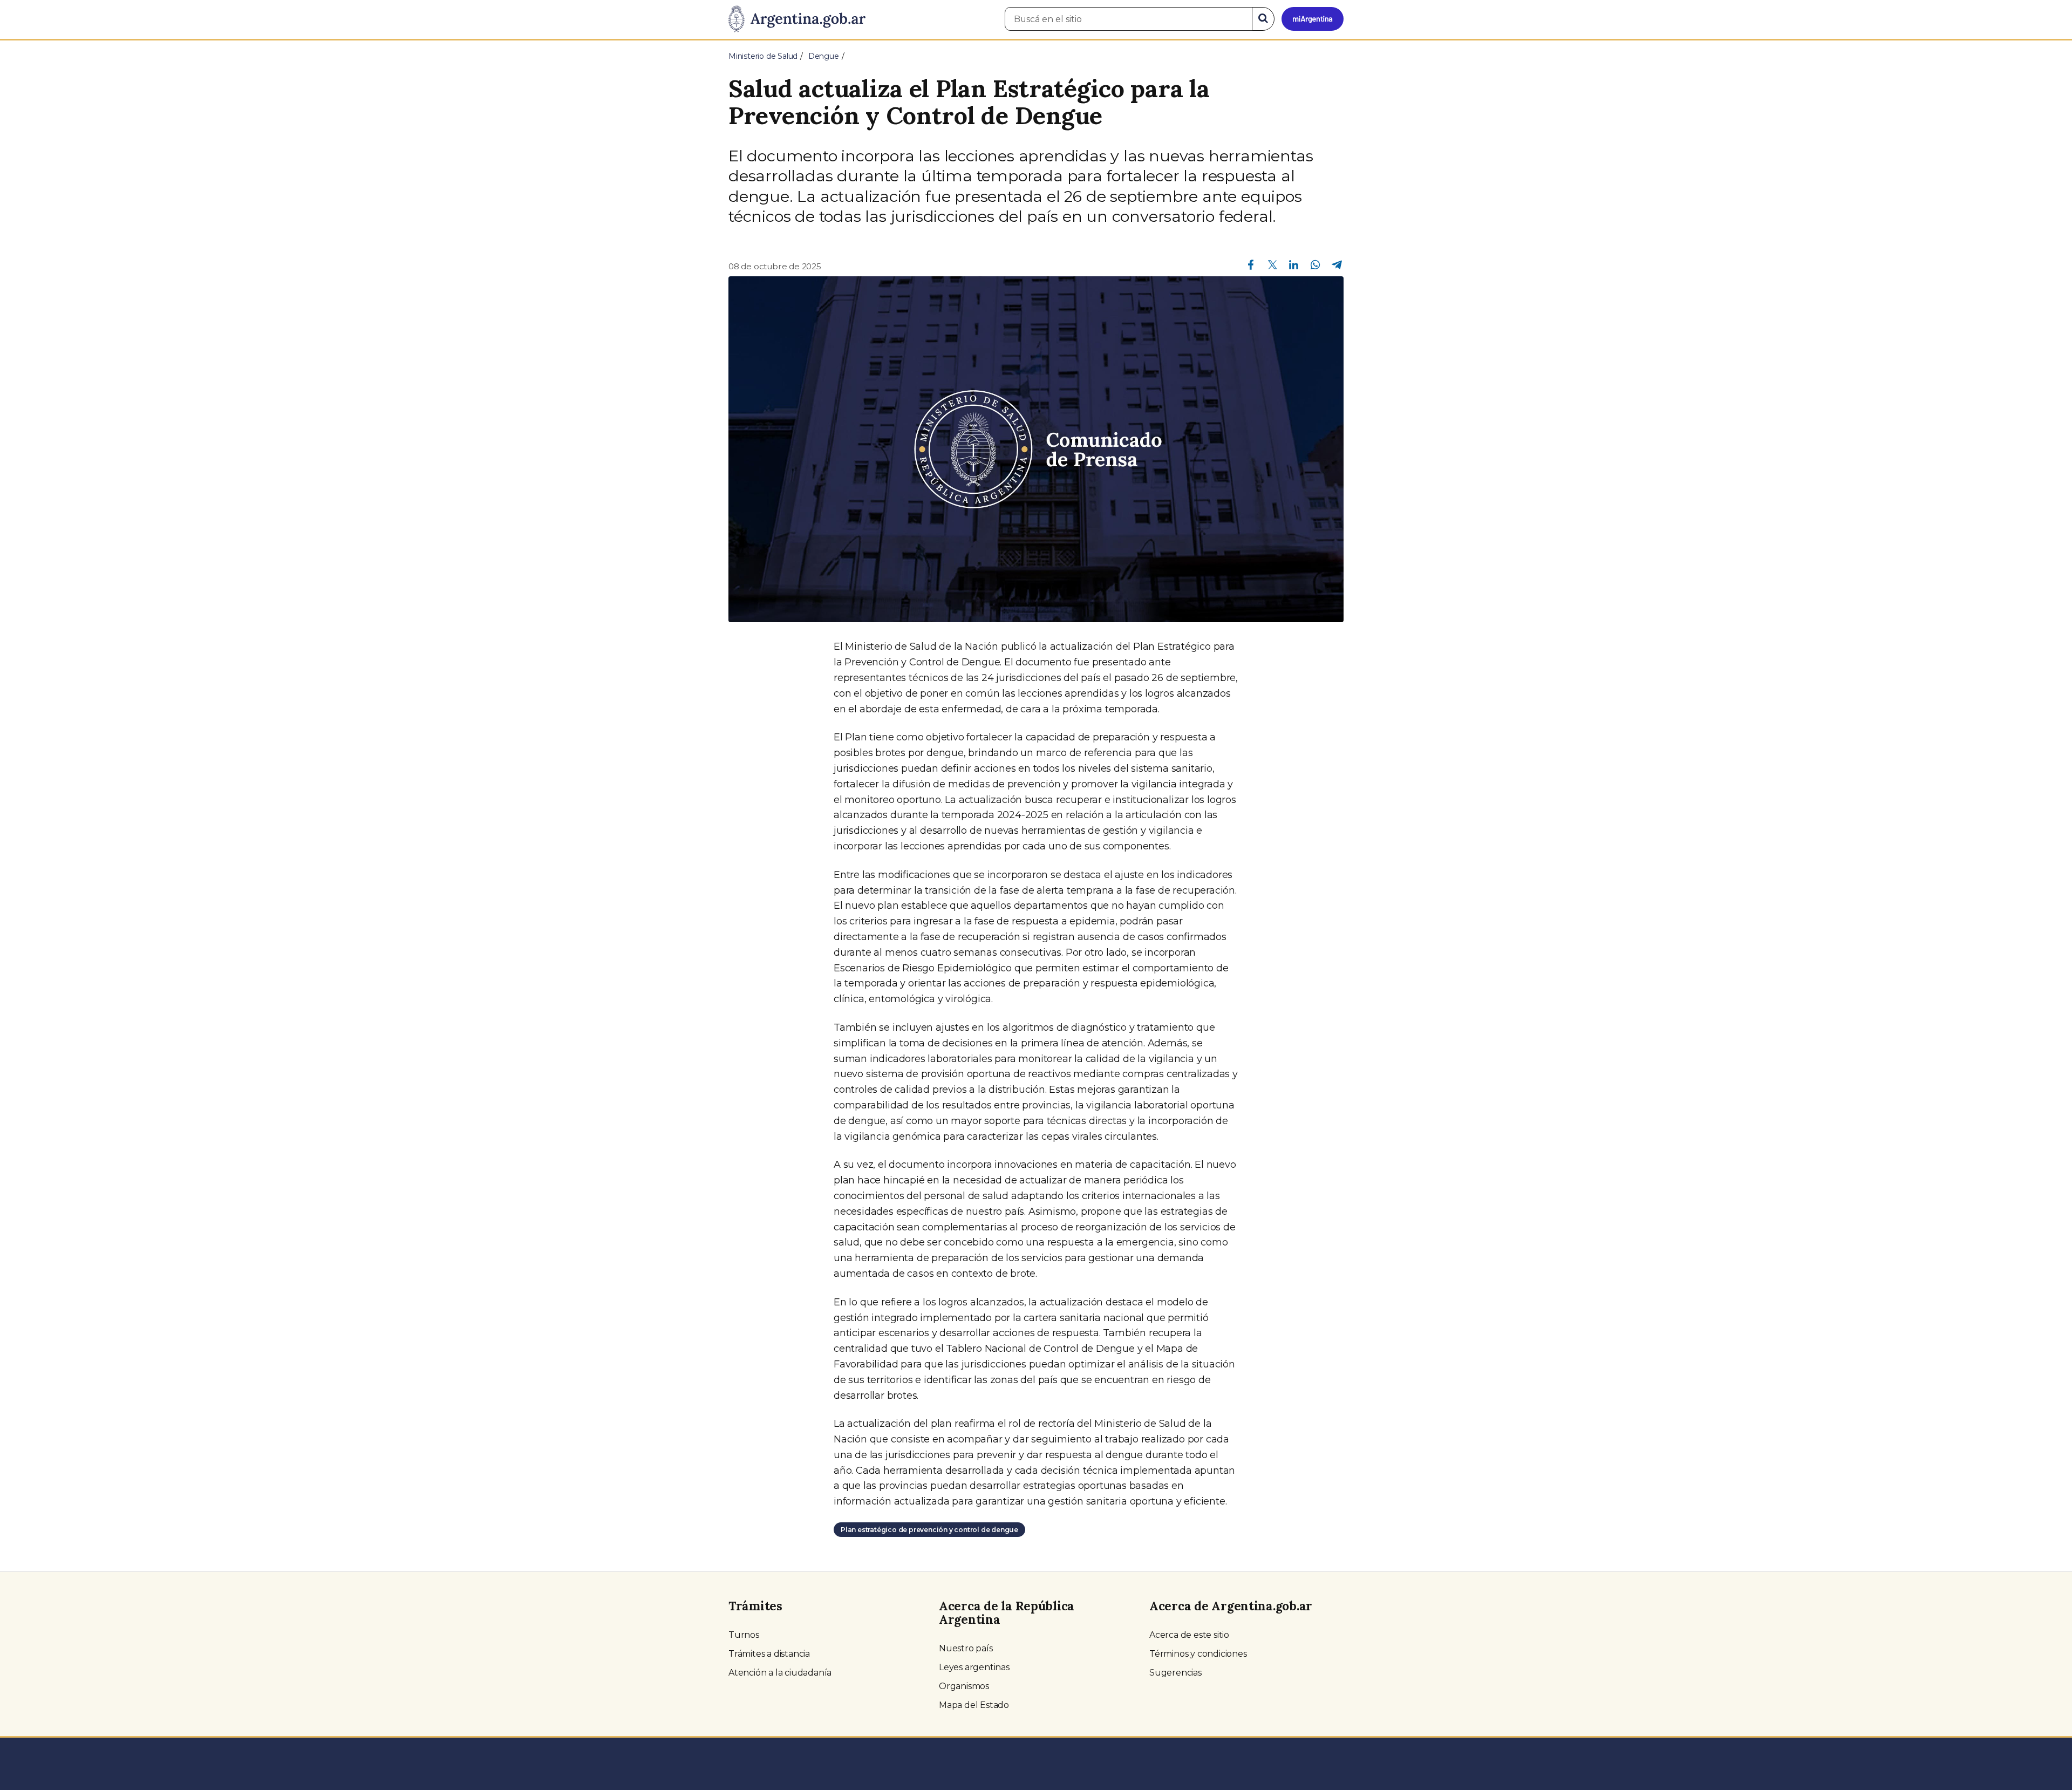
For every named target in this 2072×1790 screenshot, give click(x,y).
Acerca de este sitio (1189, 1635)
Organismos (964, 1686)
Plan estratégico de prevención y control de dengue (929, 1530)
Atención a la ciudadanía (780, 1673)
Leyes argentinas (974, 1667)
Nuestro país (966, 1648)
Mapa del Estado (974, 1705)
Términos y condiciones (1198, 1654)
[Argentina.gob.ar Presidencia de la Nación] (797, 19)
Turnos (744, 1635)
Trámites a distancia (769, 1654)
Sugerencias (1175, 1673)
